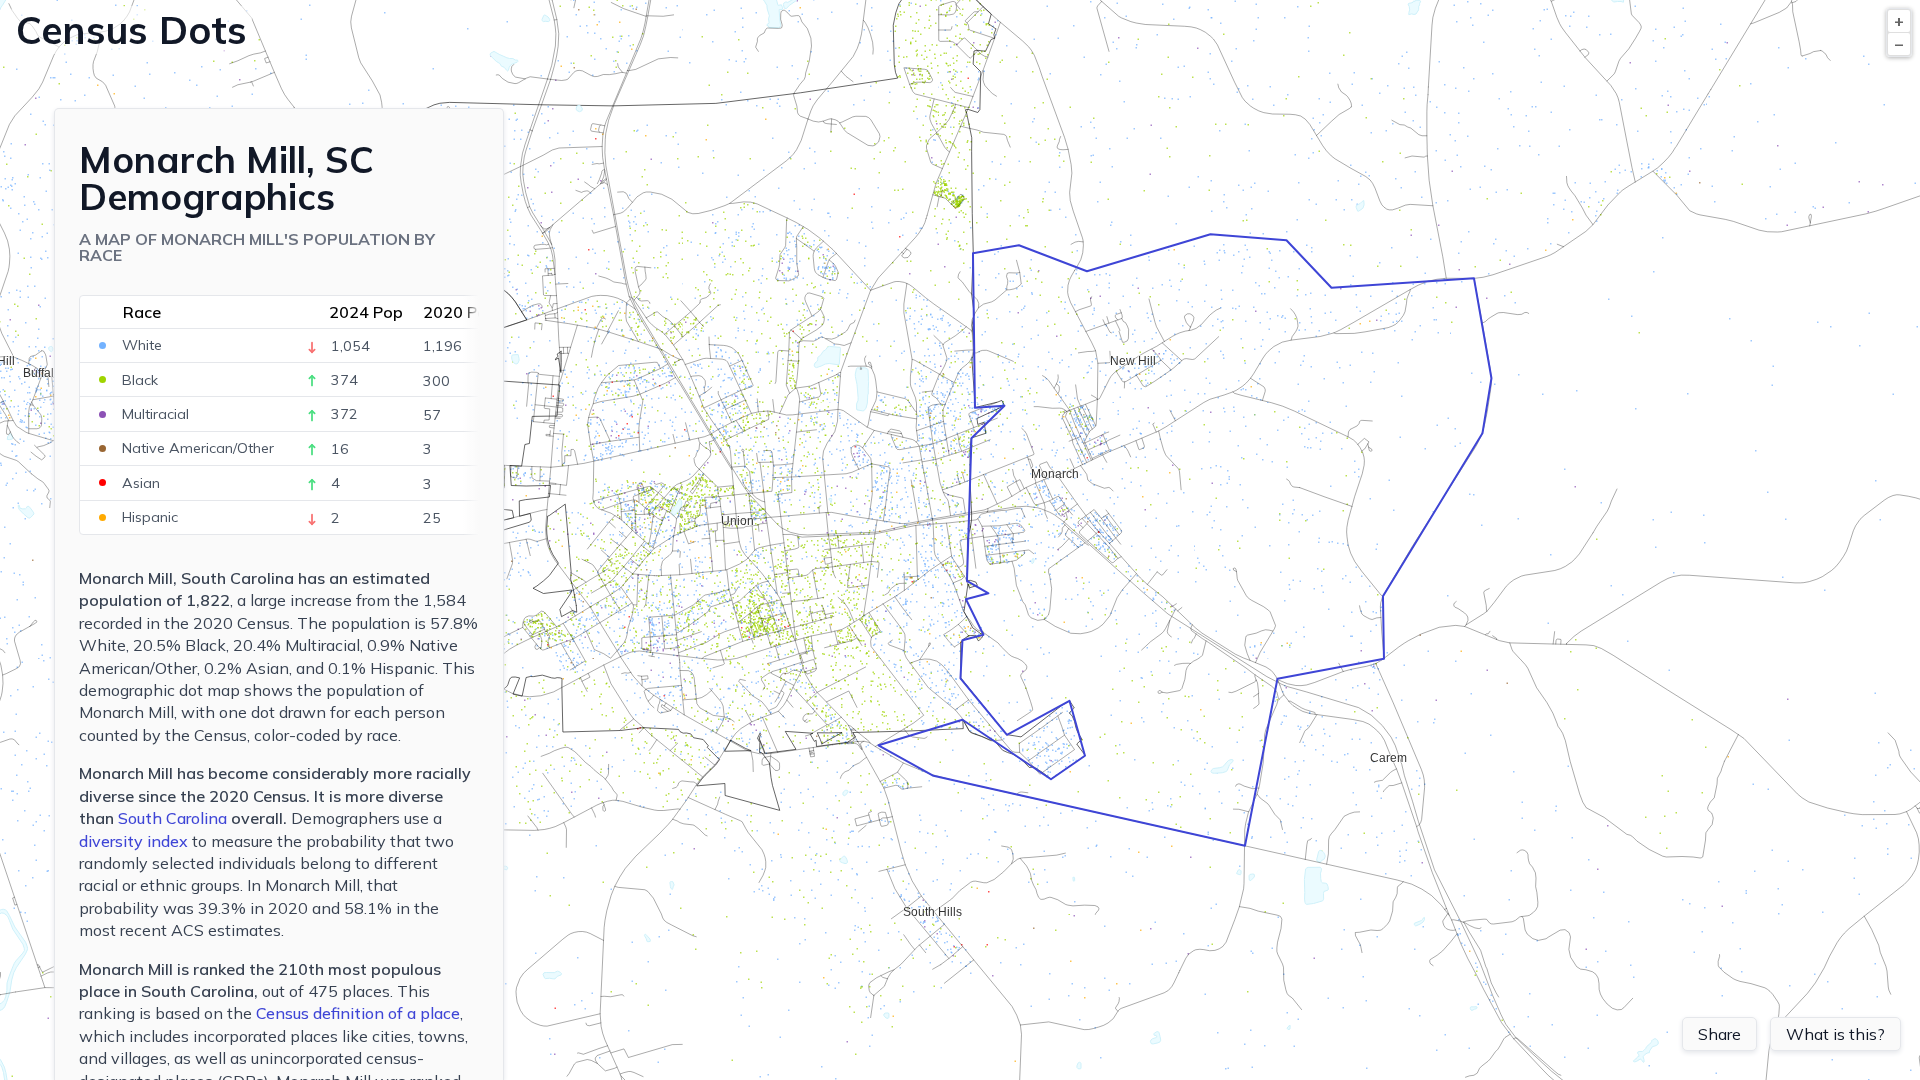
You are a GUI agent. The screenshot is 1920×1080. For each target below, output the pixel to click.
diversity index (133, 841)
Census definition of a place (358, 1013)
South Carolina (172, 818)
